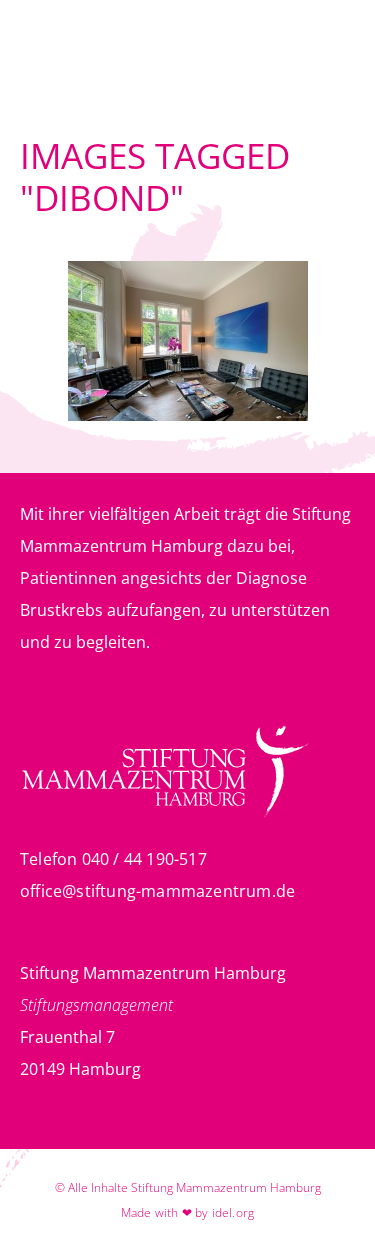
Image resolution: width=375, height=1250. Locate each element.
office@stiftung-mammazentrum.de (157, 891)
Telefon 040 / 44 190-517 (113, 859)
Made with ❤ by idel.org (188, 1212)
